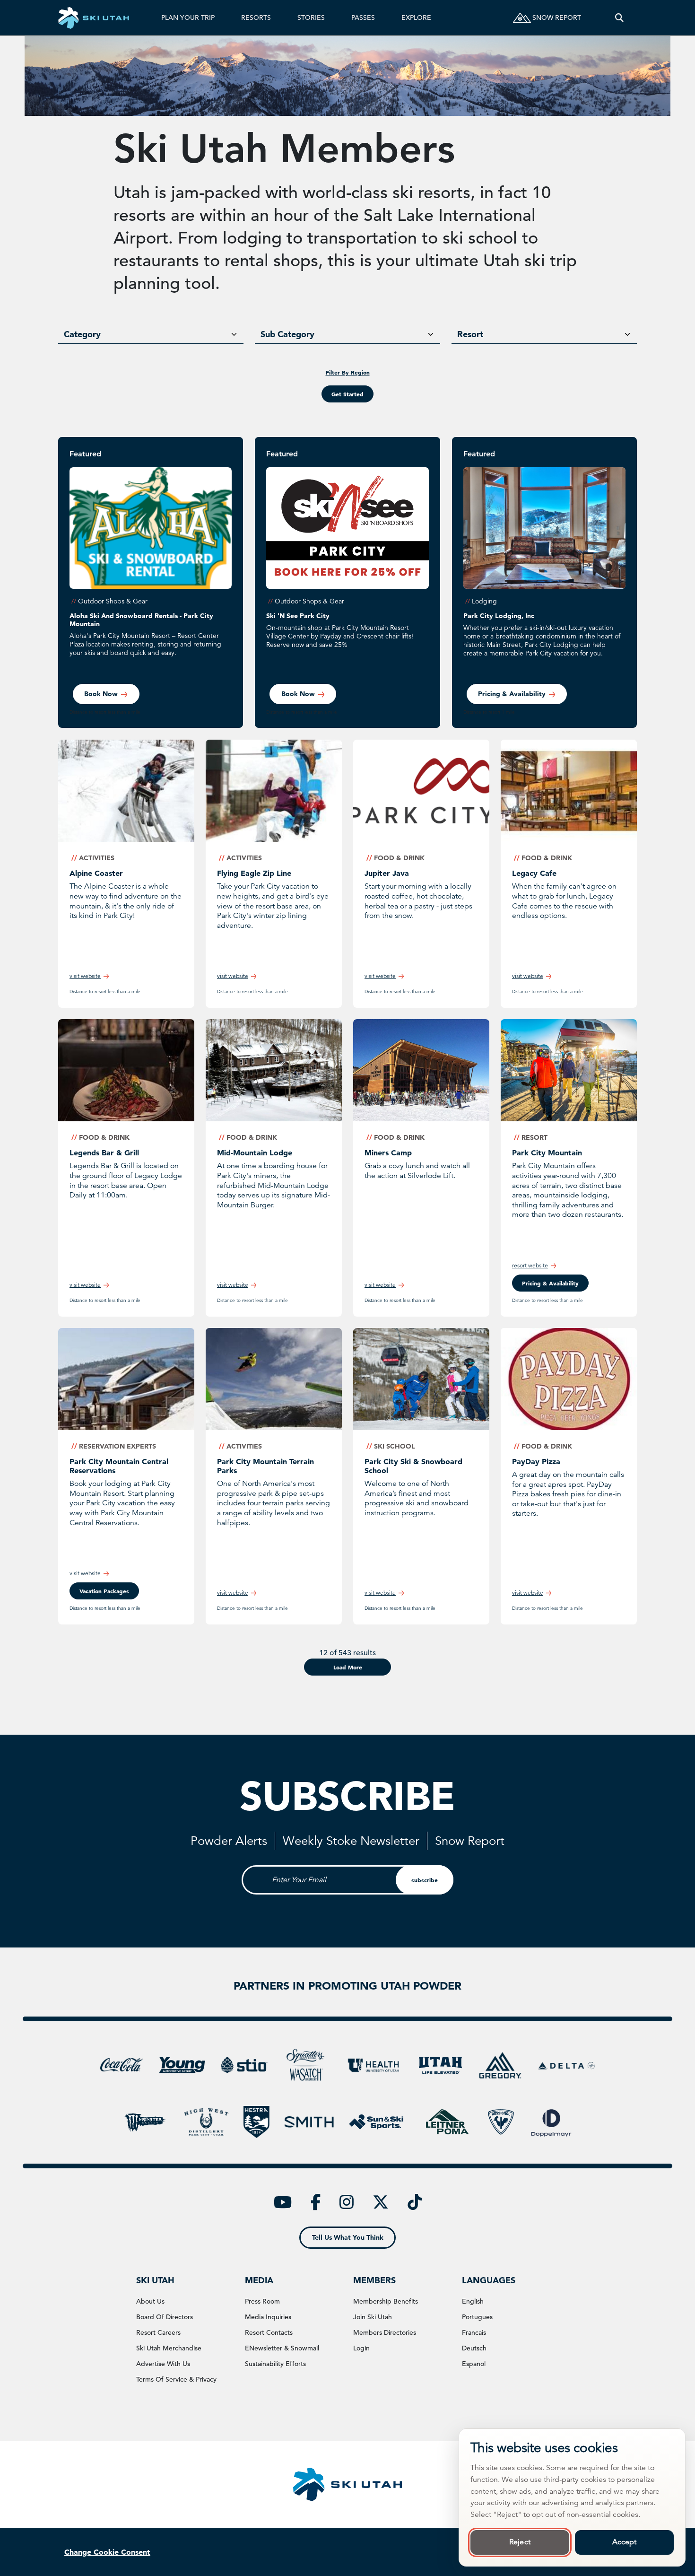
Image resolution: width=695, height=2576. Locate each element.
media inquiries (268, 2317)
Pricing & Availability (512, 694)
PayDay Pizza (536, 1461)
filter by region (348, 372)
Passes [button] (363, 17)
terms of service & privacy (176, 2379)
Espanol (474, 2364)
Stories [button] (311, 17)
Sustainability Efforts (275, 2364)
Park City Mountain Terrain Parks (265, 1466)
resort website (530, 1265)
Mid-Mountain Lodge (255, 1153)
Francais (474, 2332)
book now (101, 694)
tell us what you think (348, 2237)
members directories (385, 2332)
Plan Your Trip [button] (188, 17)
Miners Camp (388, 1153)
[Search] (619, 18)
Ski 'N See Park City (298, 616)
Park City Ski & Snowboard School (413, 1466)
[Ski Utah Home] (94, 18)
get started (347, 394)
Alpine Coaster (96, 873)
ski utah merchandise (169, 2348)
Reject (520, 2542)
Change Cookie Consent (107, 2552)
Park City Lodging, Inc (499, 616)
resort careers (158, 2332)
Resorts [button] (256, 17)
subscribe (425, 1880)
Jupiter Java (387, 873)
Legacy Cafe (534, 873)
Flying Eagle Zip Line (254, 873)
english (473, 2301)
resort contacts (269, 2332)
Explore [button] (416, 17)
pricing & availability (550, 1283)
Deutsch (474, 2348)
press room (262, 2301)
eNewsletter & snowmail (282, 2348)
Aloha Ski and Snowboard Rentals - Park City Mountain (141, 620)
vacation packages (104, 1591)
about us (150, 2301)
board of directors (165, 2317)
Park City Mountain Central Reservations (119, 1466)
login (361, 2348)
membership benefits (386, 2301)
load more (348, 1667)
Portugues (477, 2317)
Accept (625, 2542)
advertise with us (163, 2364)
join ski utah (373, 2317)
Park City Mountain (547, 1153)
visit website (85, 976)
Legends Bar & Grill (104, 1153)
